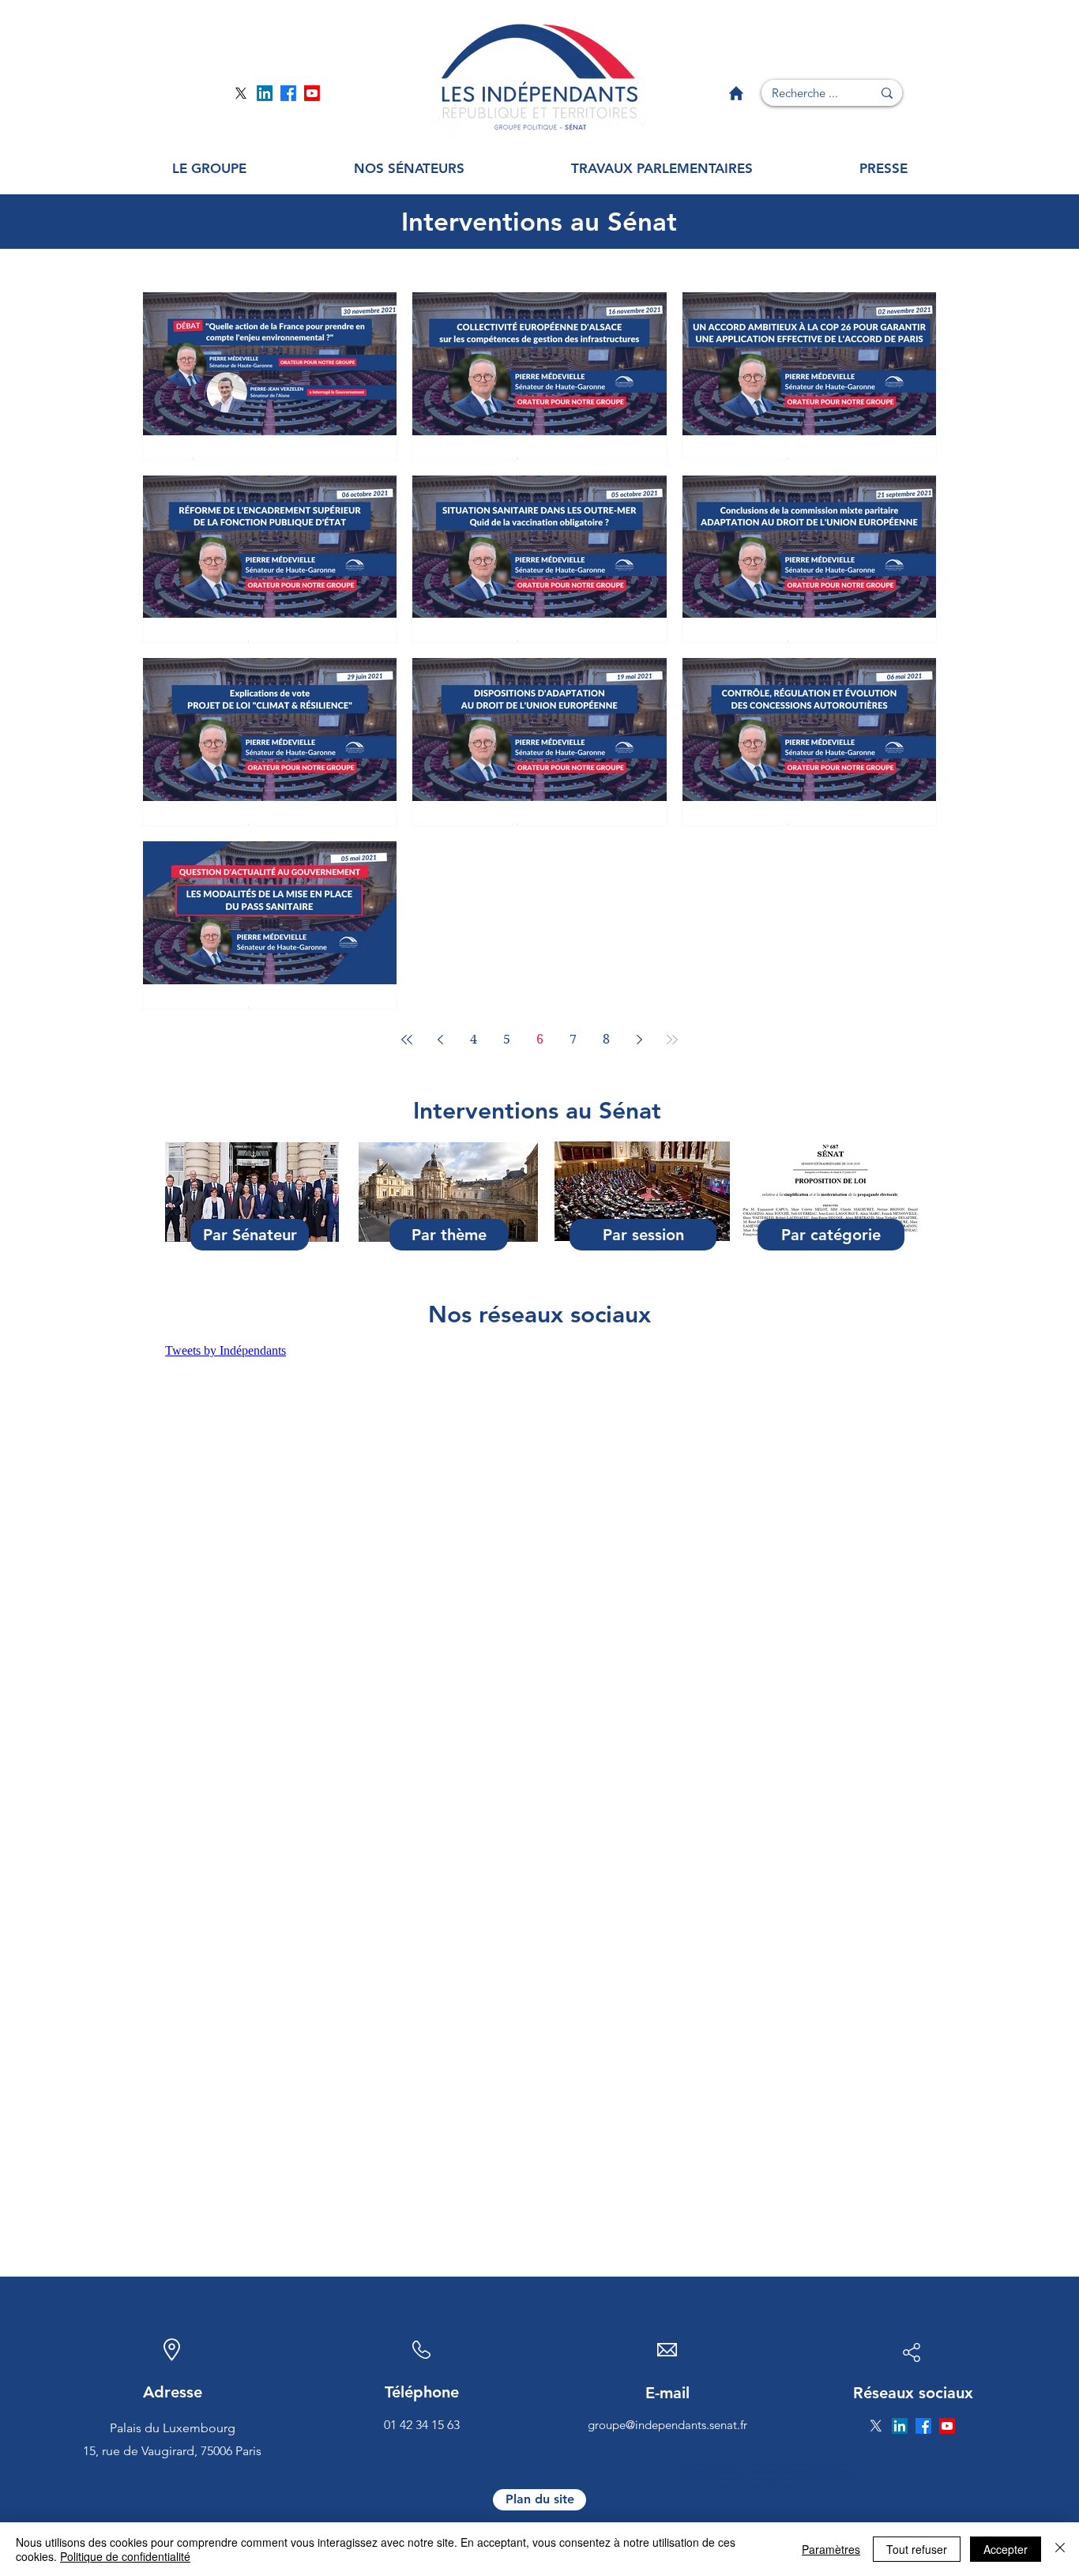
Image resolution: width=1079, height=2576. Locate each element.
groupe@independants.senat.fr (667, 2425)
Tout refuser (917, 2549)
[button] (209, 169)
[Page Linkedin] (265, 93)
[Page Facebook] (288, 93)
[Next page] (639, 1040)
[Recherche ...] (887, 93)
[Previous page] (440, 1040)
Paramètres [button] (831, 2549)
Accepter (1006, 2549)
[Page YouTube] (312, 93)
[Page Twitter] (241, 93)
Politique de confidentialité (125, 2556)
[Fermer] (1060, 2549)
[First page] (407, 1040)
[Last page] (672, 1040)
